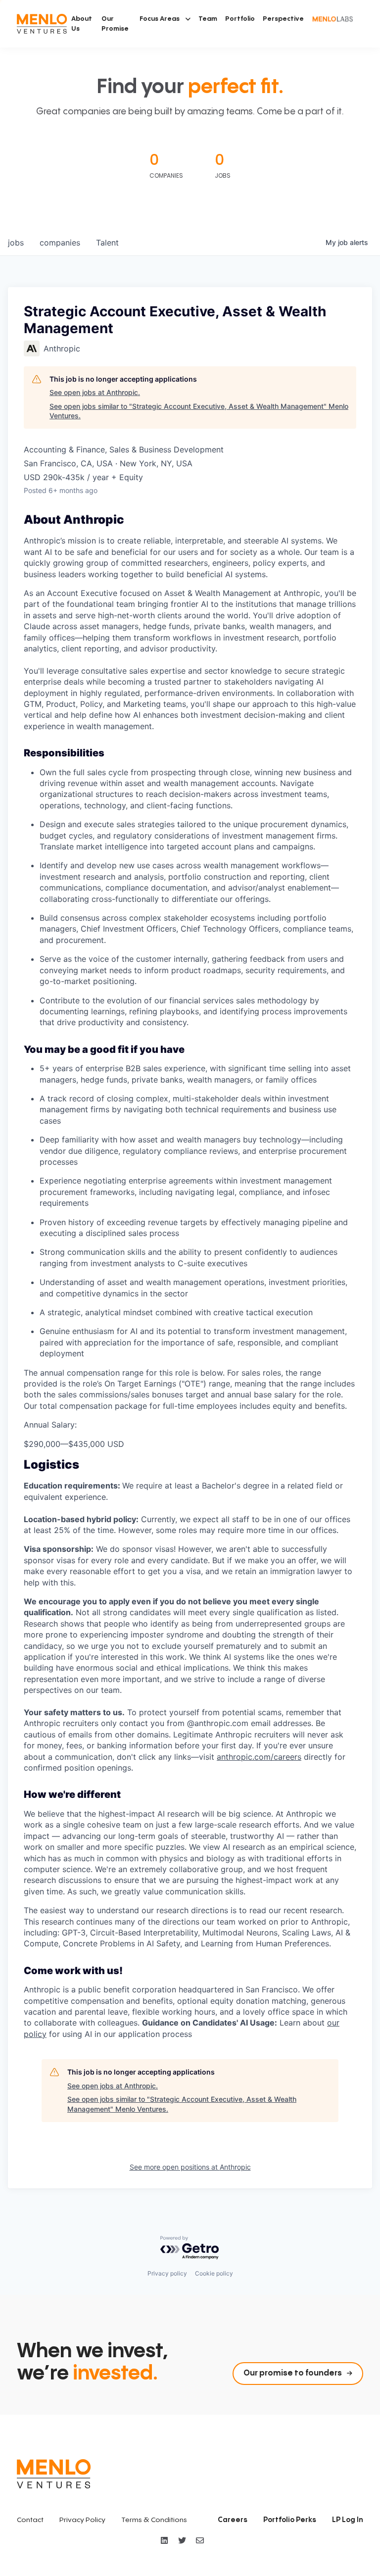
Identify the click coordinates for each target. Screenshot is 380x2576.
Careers (233, 2520)
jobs (16, 243)
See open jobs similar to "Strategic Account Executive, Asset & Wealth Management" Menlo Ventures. (199, 411)
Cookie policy (214, 2273)
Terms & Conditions (154, 2520)
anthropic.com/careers (259, 1757)
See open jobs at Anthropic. (95, 392)
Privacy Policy (82, 2520)
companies (60, 243)
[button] (165, 19)
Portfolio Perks (290, 2520)
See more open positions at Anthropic (190, 2167)
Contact (30, 2520)
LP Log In (348, 2520)
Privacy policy (167, 2273)
